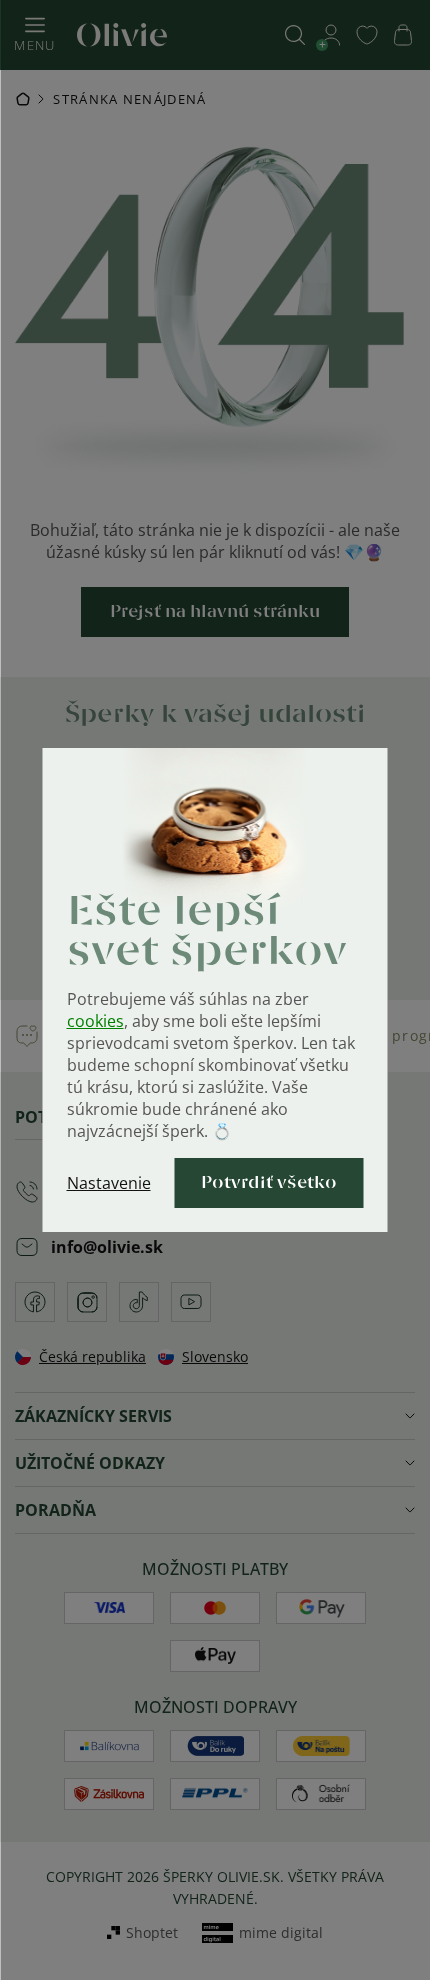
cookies (95, 1021)
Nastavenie (109, 1183)
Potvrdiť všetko (269, 1183)
